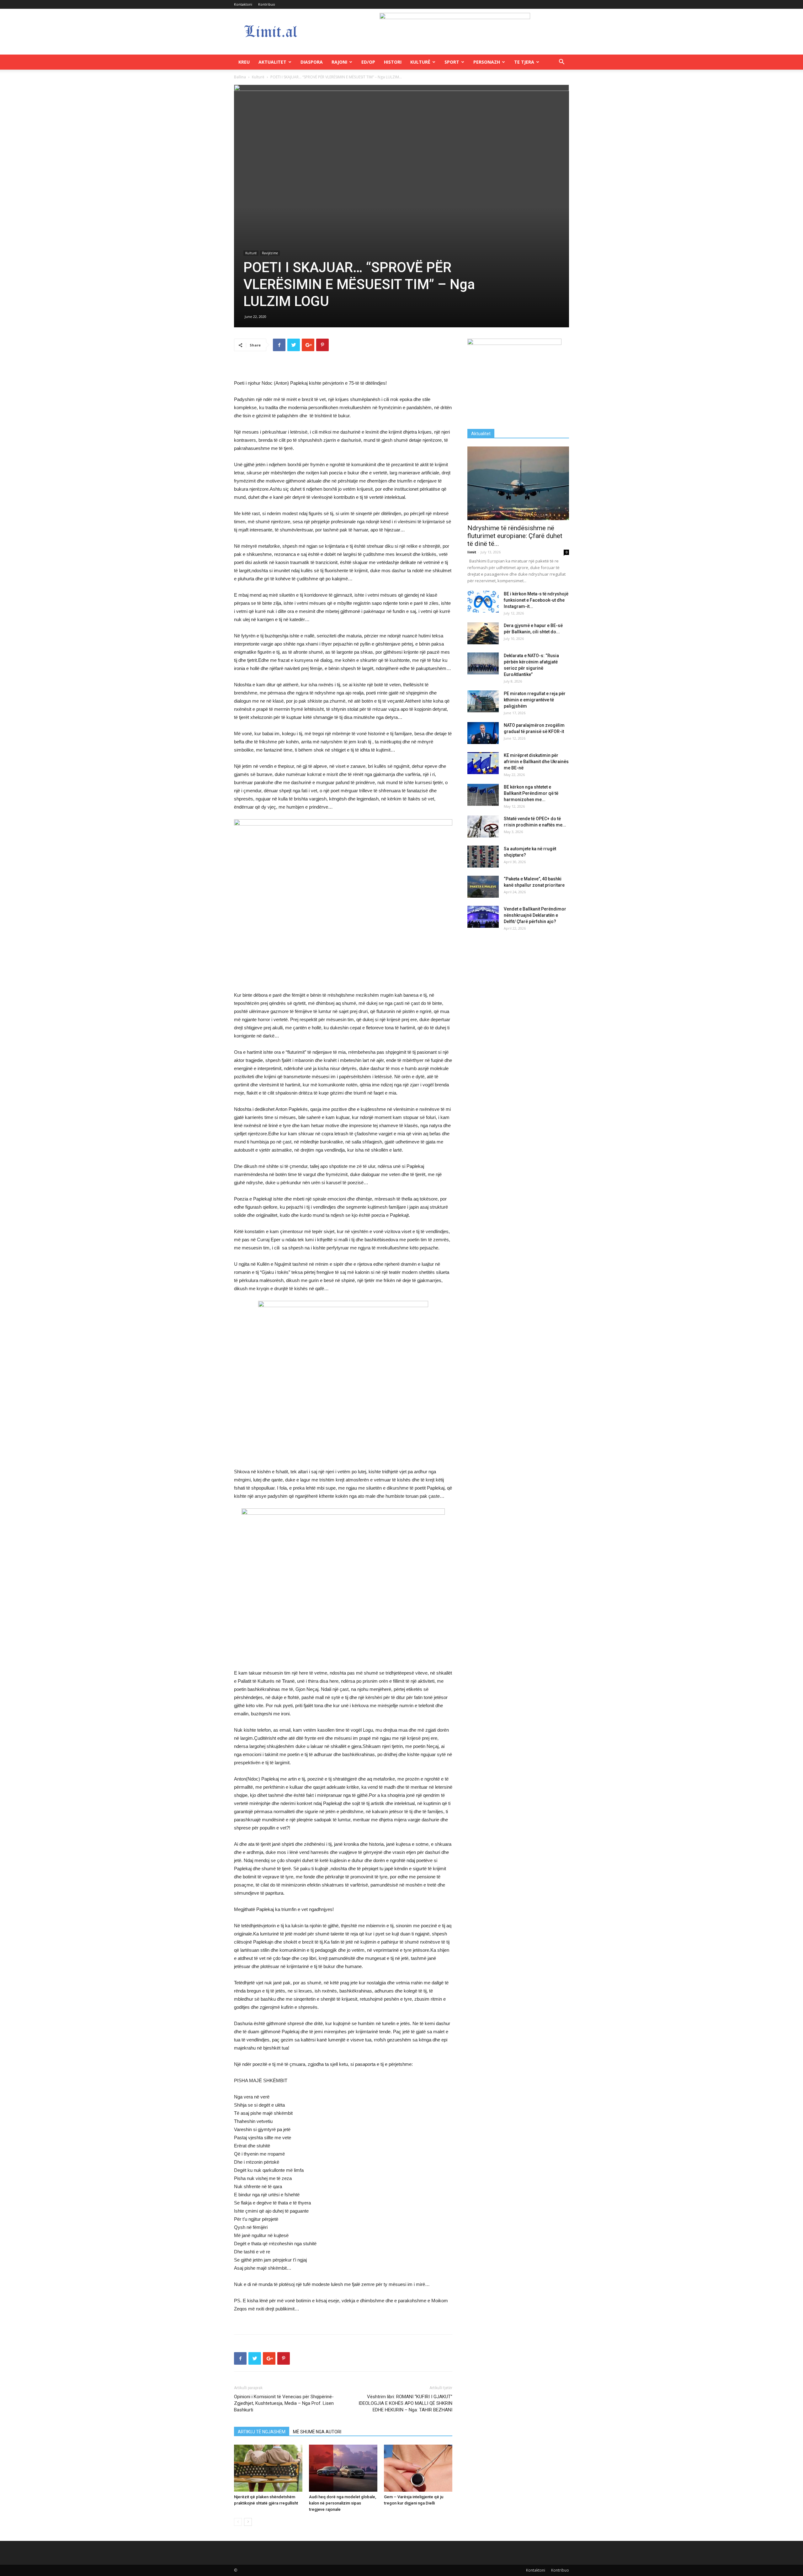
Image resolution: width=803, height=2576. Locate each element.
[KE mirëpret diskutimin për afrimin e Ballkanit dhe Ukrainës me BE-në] (483, 763)
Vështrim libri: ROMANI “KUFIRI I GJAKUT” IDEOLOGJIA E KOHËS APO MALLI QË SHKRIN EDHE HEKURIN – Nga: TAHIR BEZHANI (405, 2403)
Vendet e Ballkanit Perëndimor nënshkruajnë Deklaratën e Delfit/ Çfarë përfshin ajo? (535, 915)
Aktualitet (272, 62)
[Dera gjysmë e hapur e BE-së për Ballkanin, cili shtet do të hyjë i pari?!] (483, 633)
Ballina (240, 77)
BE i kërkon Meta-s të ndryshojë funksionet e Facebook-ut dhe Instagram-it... (536, 600)
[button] (561, 63)
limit (472, 552)
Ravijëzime (270, 253)
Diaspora (312, 62)
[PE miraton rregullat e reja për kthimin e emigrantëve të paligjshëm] (483, 701)
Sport (452, 62)
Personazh (487, 62)
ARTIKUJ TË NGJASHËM (262, 2432)
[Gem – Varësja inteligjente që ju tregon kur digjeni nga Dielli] (418, 2468)
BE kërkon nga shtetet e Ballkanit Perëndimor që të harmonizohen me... (531, 793)
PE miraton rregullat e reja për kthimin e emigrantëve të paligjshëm (535, 700)
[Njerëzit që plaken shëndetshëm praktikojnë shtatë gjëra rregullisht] (268, 2468)
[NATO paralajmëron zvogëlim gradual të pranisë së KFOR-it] (483, 733)
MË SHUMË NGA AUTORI (317, 2432)
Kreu (244, 62)
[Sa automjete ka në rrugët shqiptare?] (483, 857)
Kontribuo (267, 4)
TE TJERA (524, 62)
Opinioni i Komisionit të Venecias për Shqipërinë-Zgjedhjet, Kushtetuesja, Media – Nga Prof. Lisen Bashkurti (284, 2403)
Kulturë (420, 62)
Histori (393, 62)
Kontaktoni (243, 4)
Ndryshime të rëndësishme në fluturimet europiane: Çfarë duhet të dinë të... (515, 536)
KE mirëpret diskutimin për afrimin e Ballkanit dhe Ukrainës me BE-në (536, 762)
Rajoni (339, 62)
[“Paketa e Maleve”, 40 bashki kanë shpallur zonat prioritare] (483, 887)
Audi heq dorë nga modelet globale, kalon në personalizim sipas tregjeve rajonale (343, 2503)
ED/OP (368, 62)
